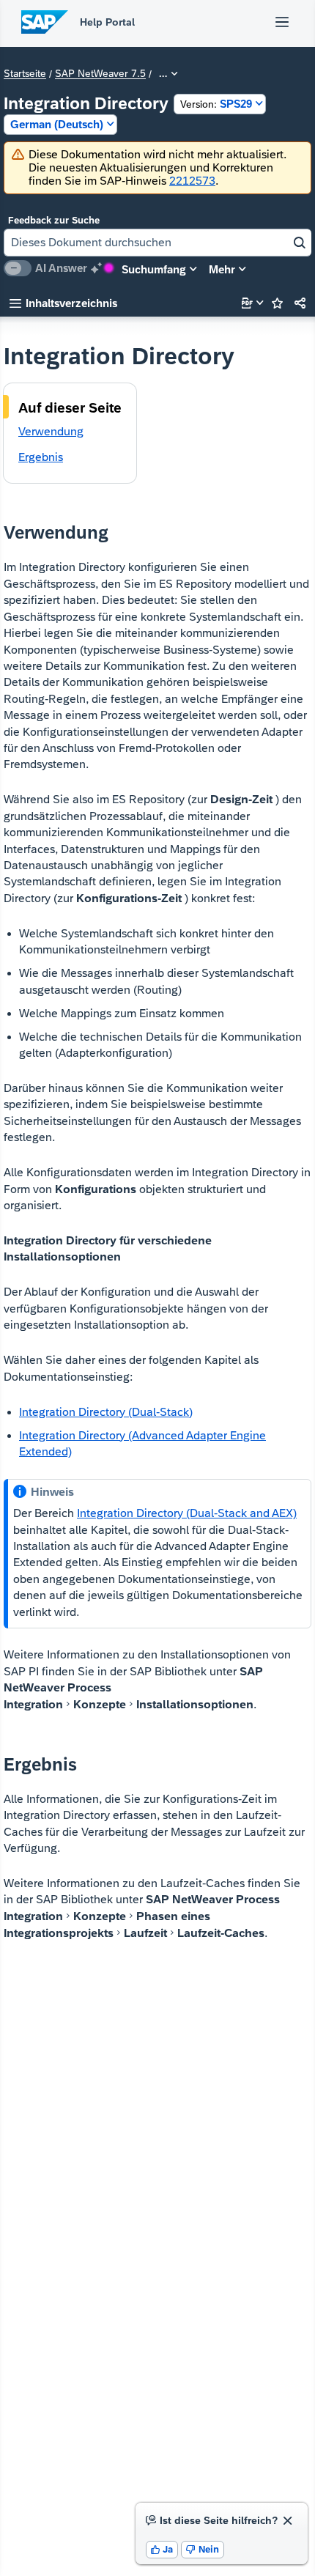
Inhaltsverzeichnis (63, 303)
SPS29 (216, 104)
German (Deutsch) (57, 124)
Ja (162, 2549)
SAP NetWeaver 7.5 (100, 74)
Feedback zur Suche (54, 220)
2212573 (192, 181)
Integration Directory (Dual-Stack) (106, 1412)
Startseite (25, 74)
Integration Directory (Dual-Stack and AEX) (187, 1513)
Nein (203, 2549)
